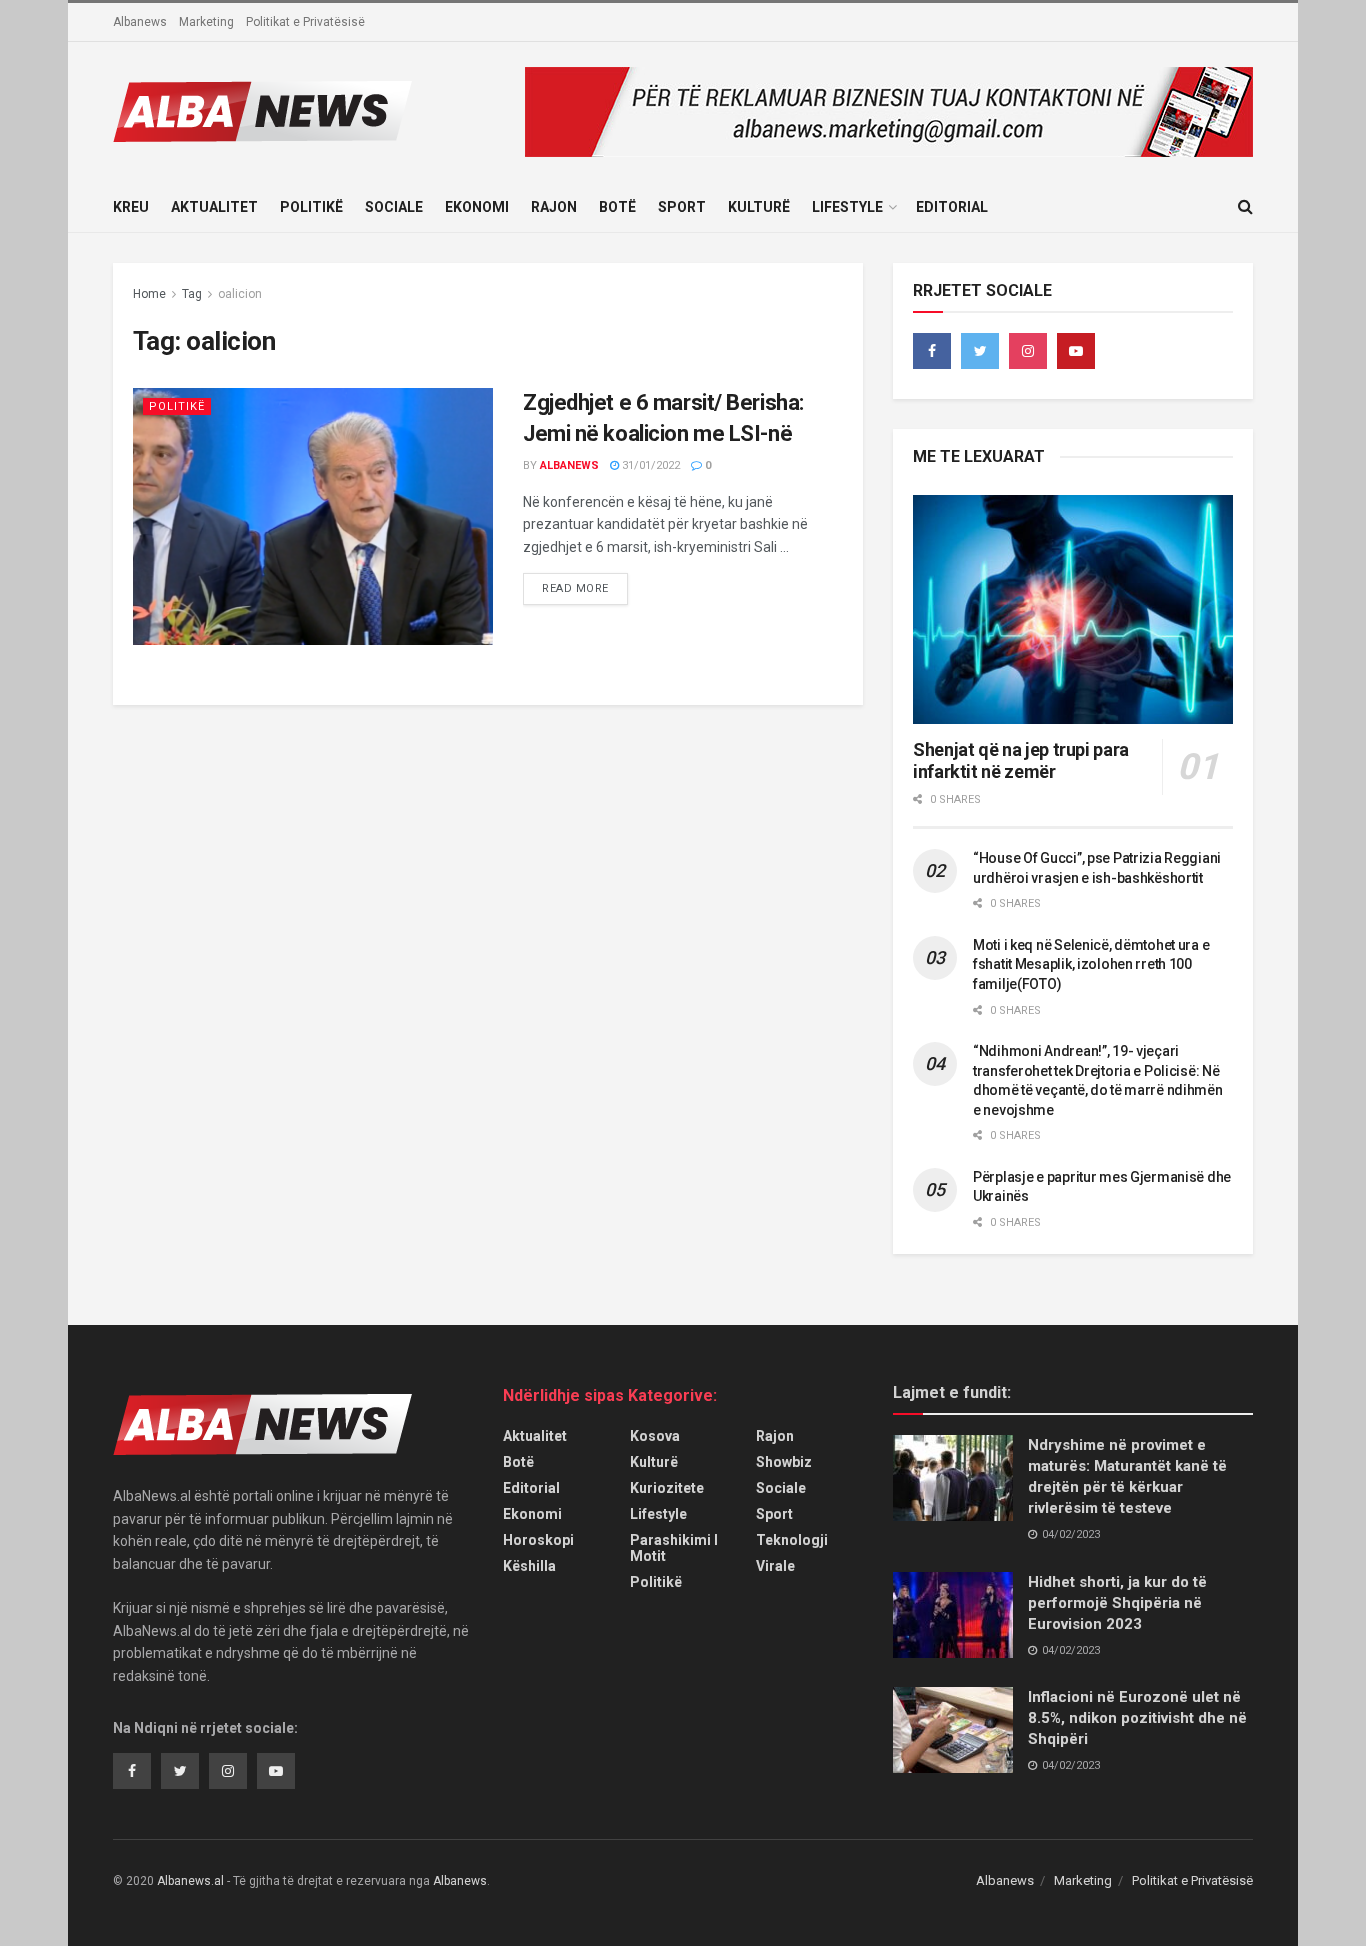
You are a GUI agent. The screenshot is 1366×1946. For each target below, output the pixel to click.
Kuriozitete (667, 1488)
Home (149, 294)
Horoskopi (538, 1540)
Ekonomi (477, 207)
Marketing (206, 22)
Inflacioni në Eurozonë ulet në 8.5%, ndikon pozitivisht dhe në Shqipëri (1137, 1718)
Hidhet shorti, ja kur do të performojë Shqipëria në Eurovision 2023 (1117, 1603)
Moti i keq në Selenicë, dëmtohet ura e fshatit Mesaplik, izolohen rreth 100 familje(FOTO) (1091, 964)
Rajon (554, 207)
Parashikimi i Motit (674, 1548)
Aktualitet (214, 207)
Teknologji (792, 1540)
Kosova (655, 1436)
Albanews (140, 22)
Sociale (394, 207)
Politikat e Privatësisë (305, 22)
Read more (575, 588)
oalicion (240, 294)
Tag (192, 294)
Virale (775, 1566)
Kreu (131, 207)
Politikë (311, 207)
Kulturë (759, 207)
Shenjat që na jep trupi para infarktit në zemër (1021, 761)
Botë (617, 207)
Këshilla (529, 1566)
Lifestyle (847, 207)
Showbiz (784, 1462)
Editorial (952, 207)
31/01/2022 (649, 465)
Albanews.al (190, 1881)
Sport (682, 207)
